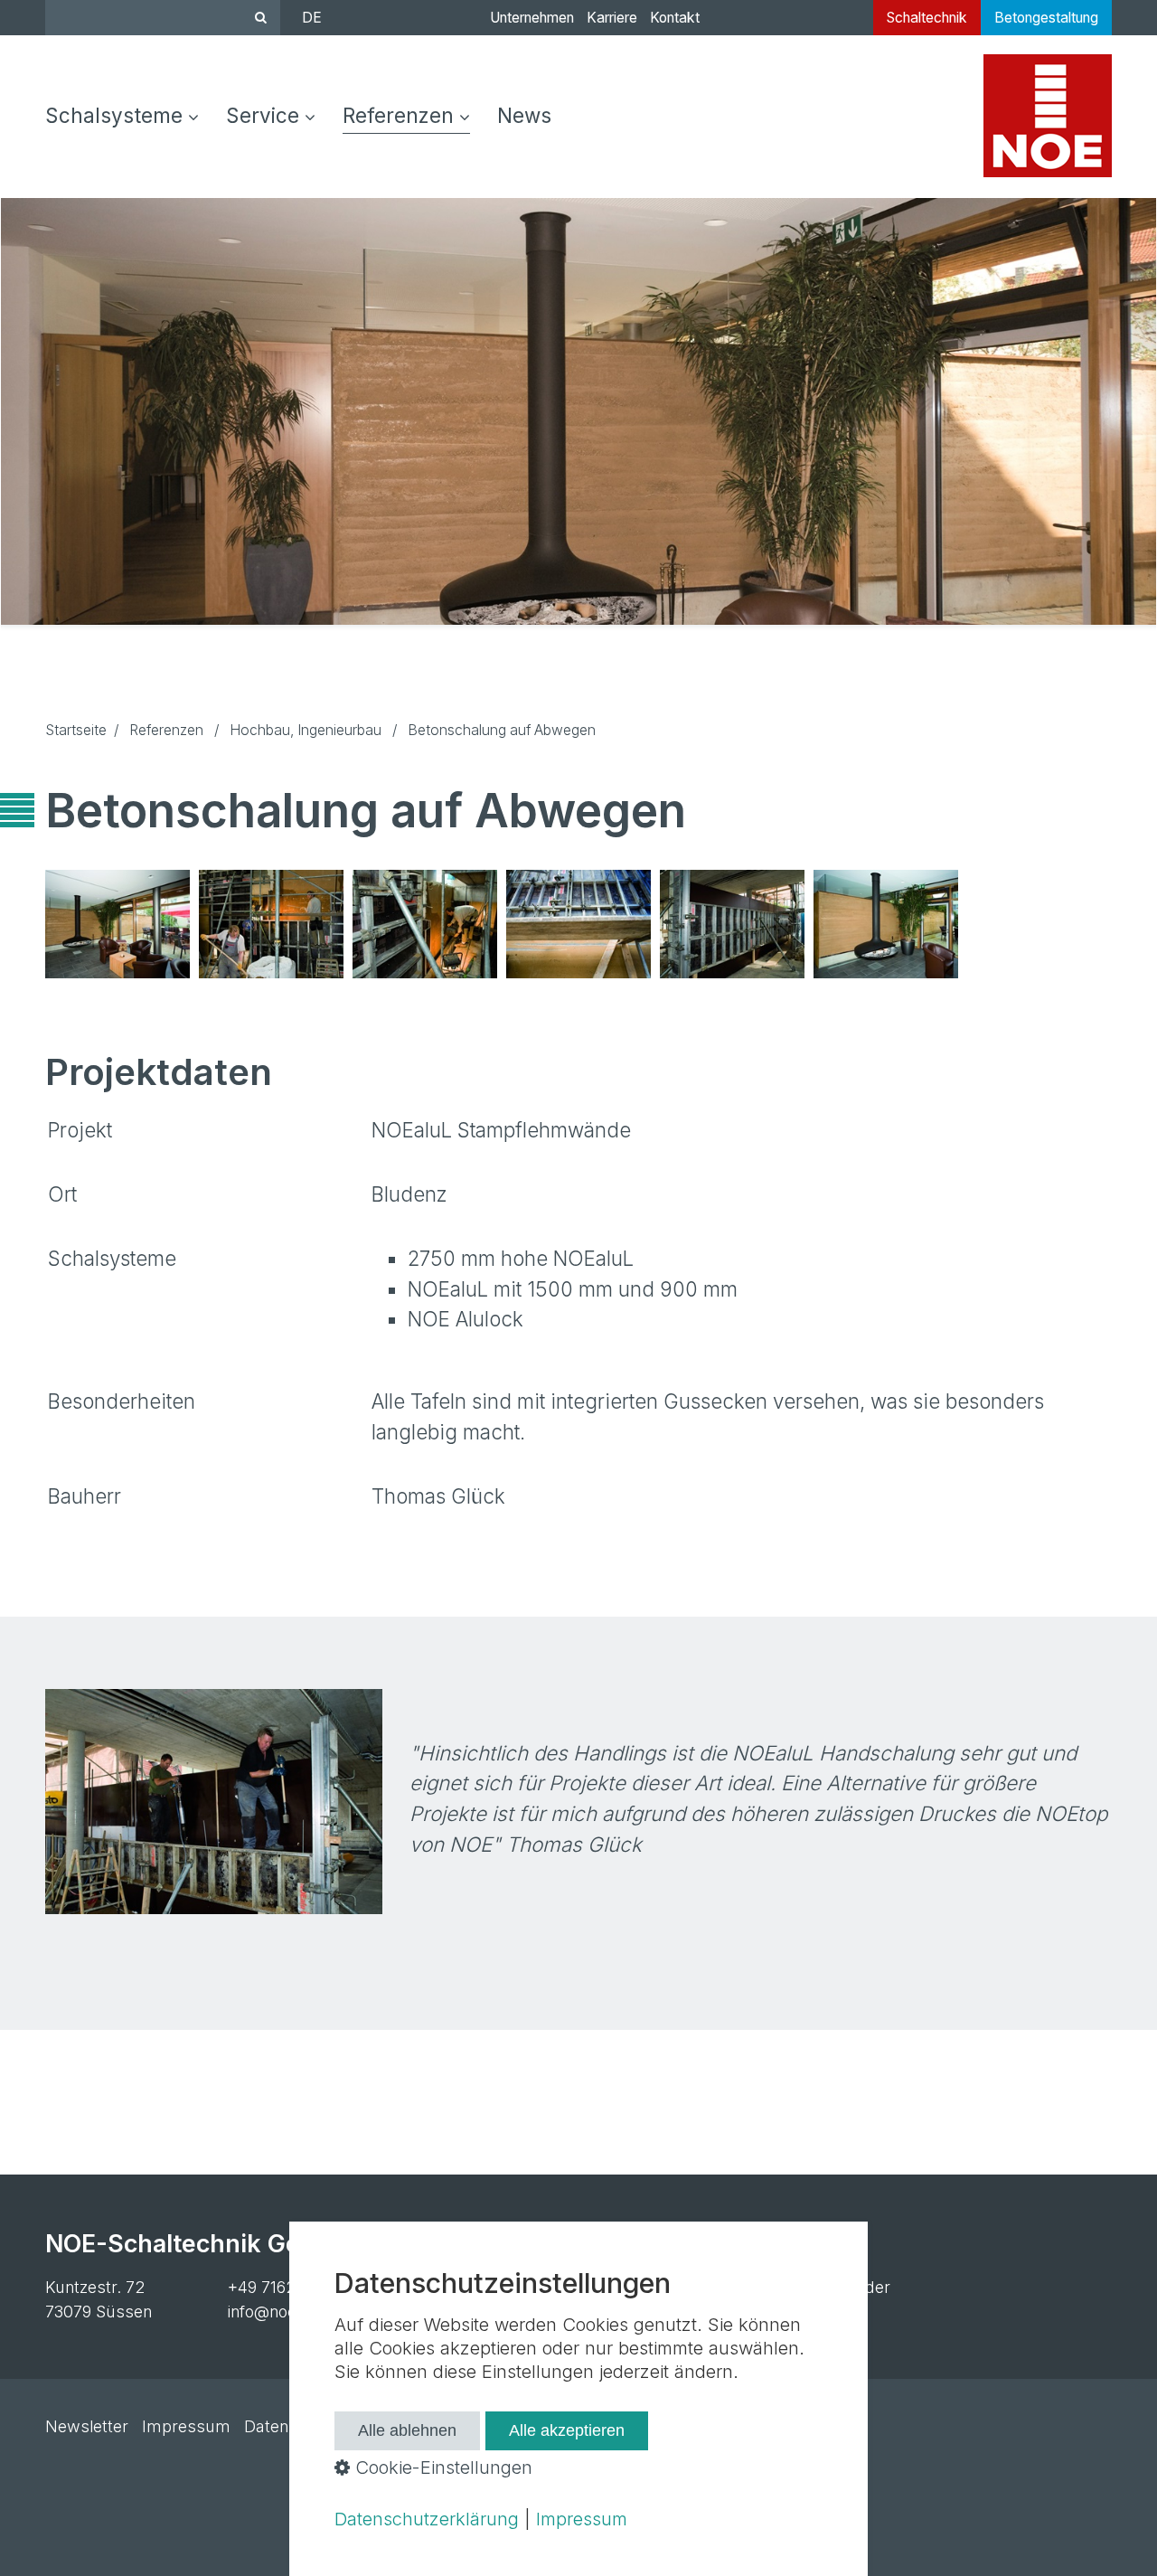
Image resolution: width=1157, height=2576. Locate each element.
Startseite (76, 730)
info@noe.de (274, 2312)
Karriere (612, 18)
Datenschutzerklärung (427, 2519)
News (524, 115)
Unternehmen (532, 18)
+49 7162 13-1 (278, 2287)
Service (263, 115)
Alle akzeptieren (567, 2430)
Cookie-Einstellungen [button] (441, 2467)
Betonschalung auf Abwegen (877, 924)
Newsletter (87, 2426)
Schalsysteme (114, 115)
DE (312, 18)
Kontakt (675, 18)
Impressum (186, 2426)
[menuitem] (129, 117)
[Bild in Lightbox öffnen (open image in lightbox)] (118, 924)
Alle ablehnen (407, 2430)
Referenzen (398, 115)
